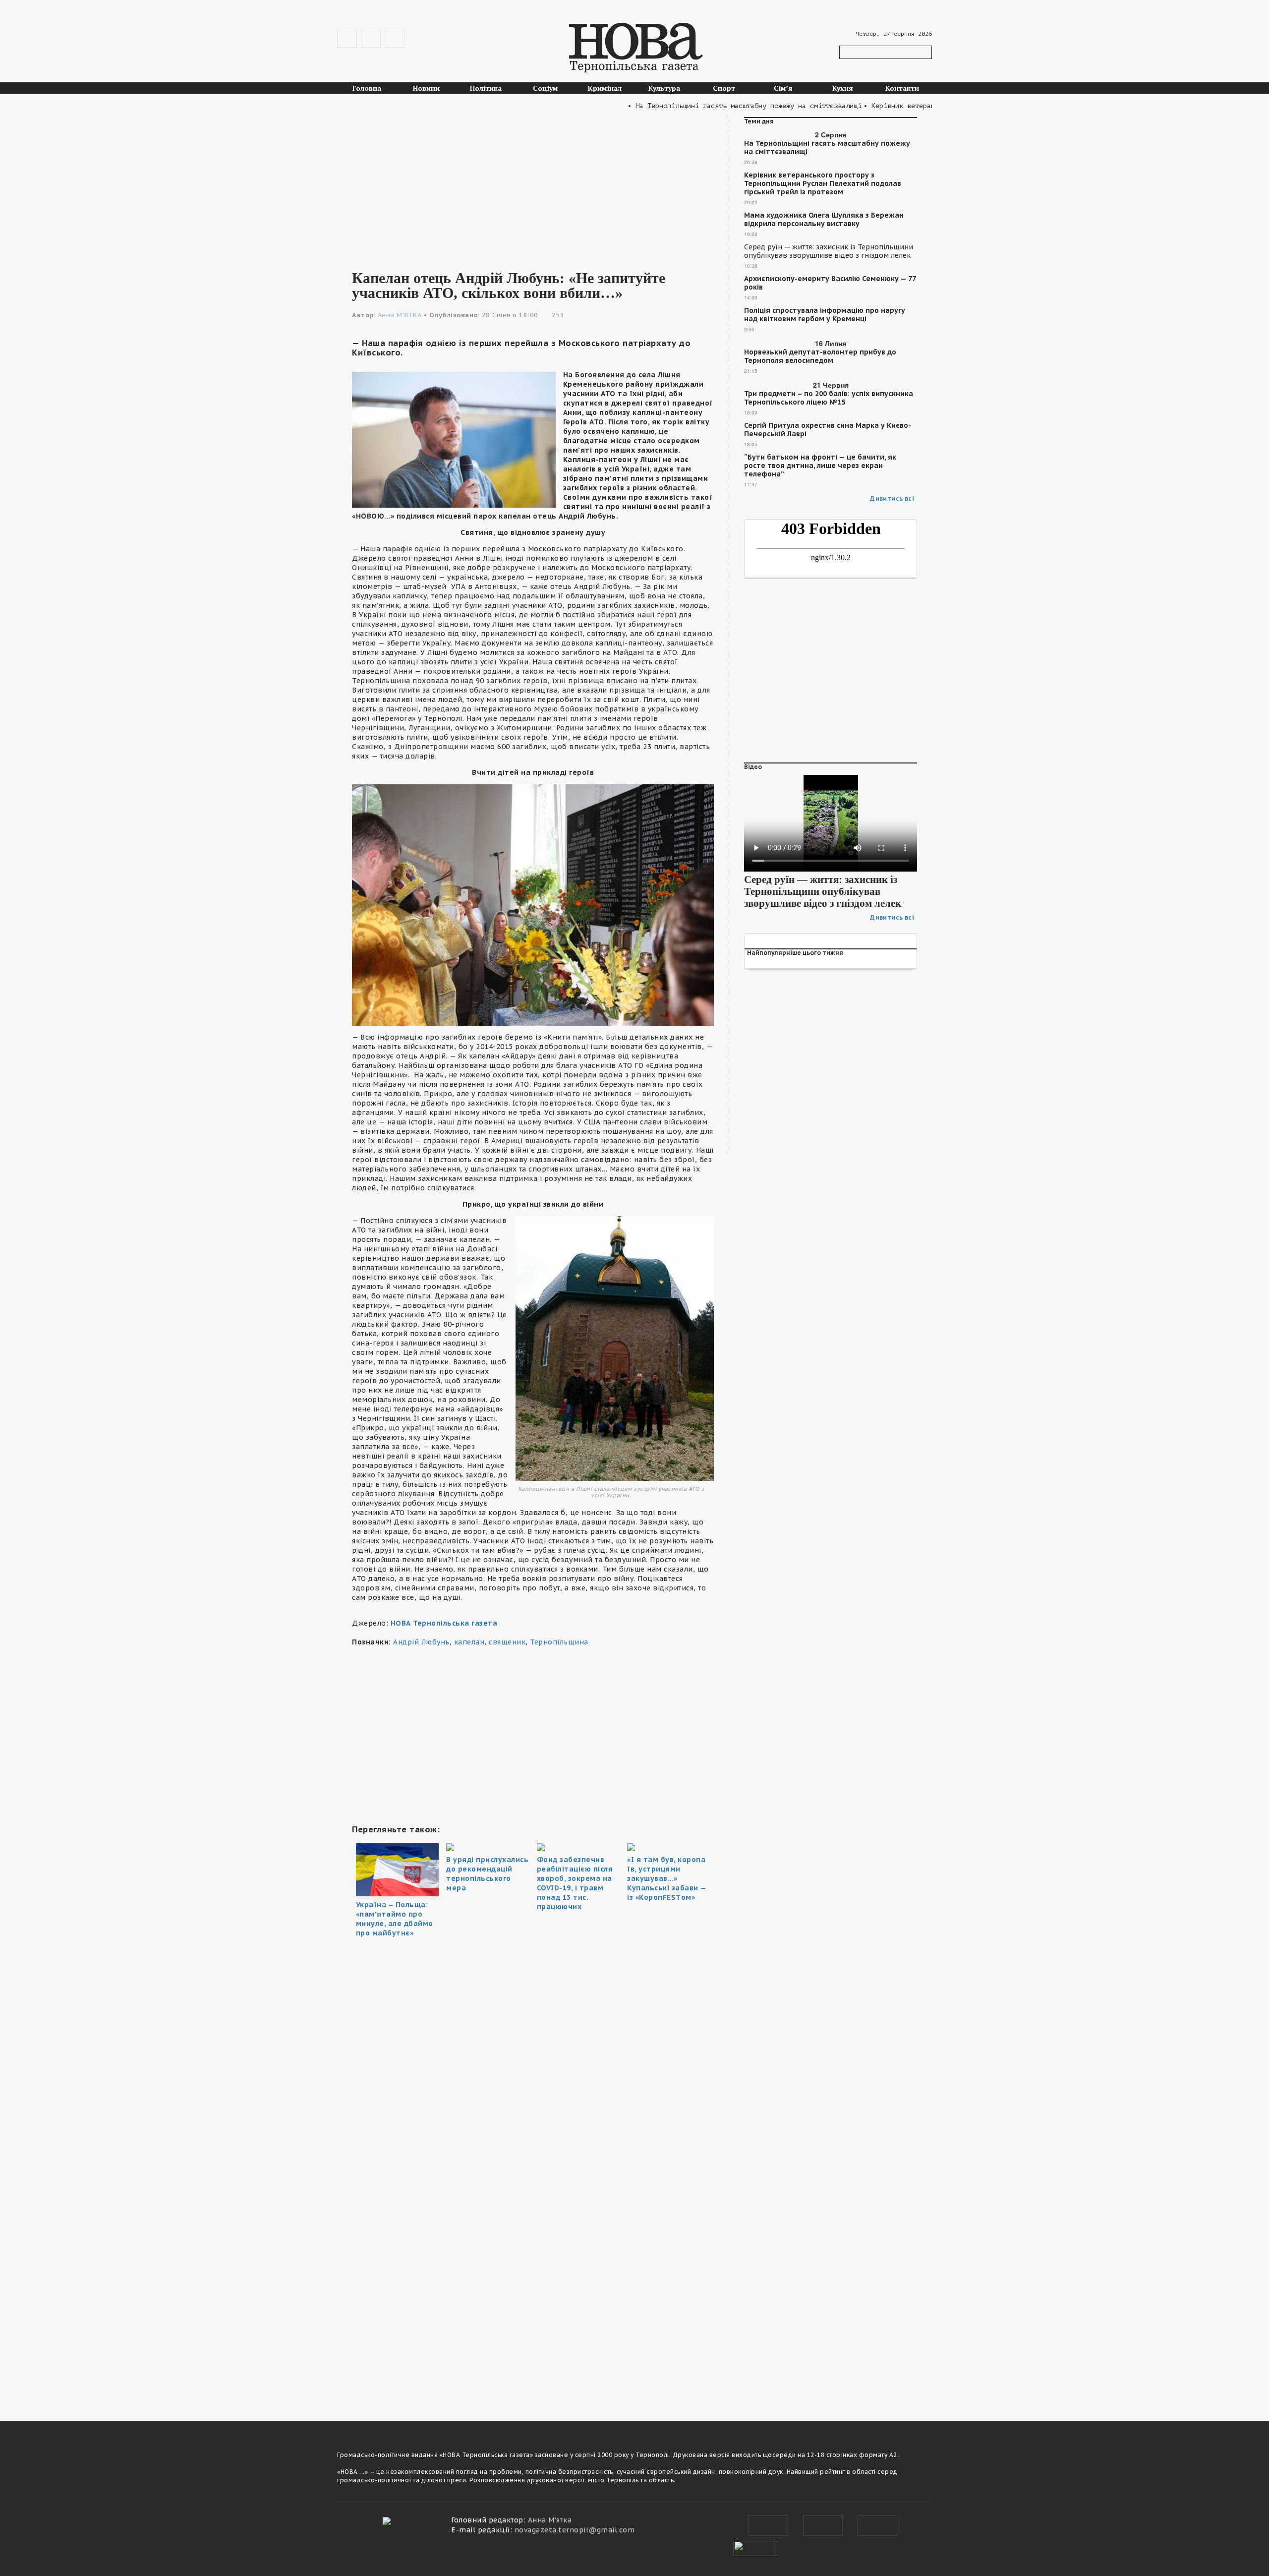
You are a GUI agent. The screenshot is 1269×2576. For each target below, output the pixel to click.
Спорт (724, 88)
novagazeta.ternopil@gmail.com (575, 2530)
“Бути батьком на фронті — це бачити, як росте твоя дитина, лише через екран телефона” (820, 466)
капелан (469, 1642)
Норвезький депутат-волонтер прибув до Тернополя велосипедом (820, 356)
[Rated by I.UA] (755, 2547)
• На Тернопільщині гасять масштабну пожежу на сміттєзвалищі (692, 106)
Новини (426, 88)
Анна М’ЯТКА (400, 315)
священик (507, 1642)
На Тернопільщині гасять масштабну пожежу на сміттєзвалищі (827, 148)
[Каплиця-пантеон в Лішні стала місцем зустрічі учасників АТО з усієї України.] (615, 1348)
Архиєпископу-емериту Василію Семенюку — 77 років (830, 283)
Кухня (843, 88)
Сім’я (783, 88)
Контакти (902, 88)
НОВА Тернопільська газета (444, 1623)
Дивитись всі (892, 498)
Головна (367, 88)
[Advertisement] (533, 186)
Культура (664, 88)
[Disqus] (533, 2265)
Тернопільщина (559, 1642)
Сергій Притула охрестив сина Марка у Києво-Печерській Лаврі (828, 430)
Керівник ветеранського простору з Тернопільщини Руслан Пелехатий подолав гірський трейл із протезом (823, 184)
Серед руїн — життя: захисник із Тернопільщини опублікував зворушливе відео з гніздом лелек (829, 251)
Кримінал (605, 88)
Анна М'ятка (550, 2520)
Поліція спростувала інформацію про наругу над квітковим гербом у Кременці (825, 315)
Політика (486, 88)
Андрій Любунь (421, 1642)
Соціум (546, 88)
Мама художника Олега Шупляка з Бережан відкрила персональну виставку (824, 220)
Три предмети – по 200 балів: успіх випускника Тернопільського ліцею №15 (829, 398)
